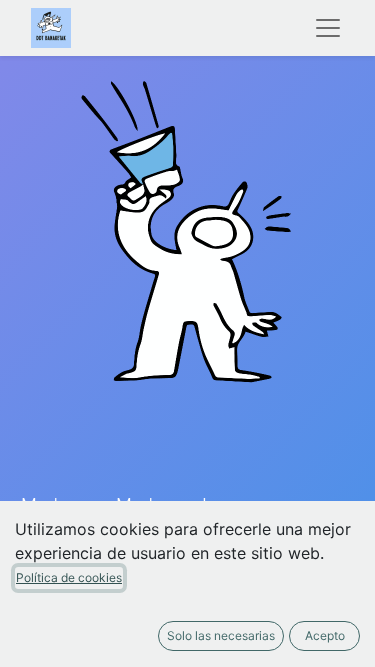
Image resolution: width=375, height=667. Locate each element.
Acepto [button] (325, 635)
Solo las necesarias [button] (221, 635)
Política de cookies (69, 577)
